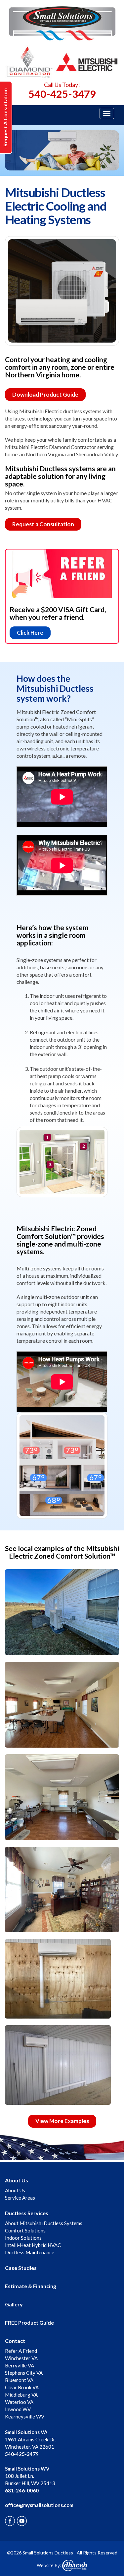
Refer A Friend (21, 2351)
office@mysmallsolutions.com (39, 2505)
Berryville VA (20, 2365)
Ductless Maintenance (30, 2252)
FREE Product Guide (29, 2322)
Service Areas (20, 2198)
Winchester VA (21, 2358)
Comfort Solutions (25, 2230)
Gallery (14, 2304)
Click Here (30, 633)
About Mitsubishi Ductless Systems (44, 2223)
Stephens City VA (24, 2373)
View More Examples (62, 2121)
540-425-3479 (62, 94)
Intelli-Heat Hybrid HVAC (33, 2245)
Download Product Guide (45, 394)
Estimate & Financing (31, 2286)
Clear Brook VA (22, 2387)
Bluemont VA (19, 2380)
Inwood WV (18, 2409)
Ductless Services (27, 2213)
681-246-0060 (22, 2490)
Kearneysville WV (25, 2416)
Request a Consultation (43, 524)
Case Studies (21, 2268)
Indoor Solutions (23, 2238)
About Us (17, 2180)
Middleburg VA (21, 2395)
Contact (15, 2341)
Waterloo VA (19, 2402)
